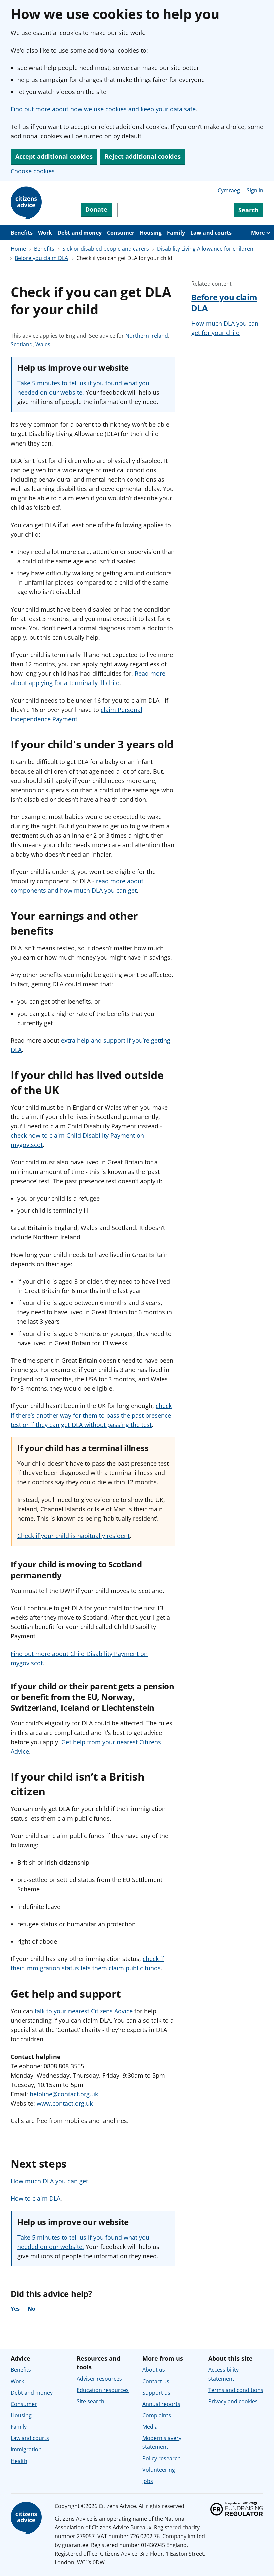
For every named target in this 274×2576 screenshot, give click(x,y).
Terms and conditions (236, 2390)
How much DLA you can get (49, 2181)
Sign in (255, 190)
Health (19, 2461)
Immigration (26, 2449)
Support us (156, 2393)
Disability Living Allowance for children (205, 249)
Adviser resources (99, 2379)
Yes (15, 2309)
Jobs (148, 2481)
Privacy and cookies (233, 2401)
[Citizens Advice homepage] (27, 2518)
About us (154, 2370)
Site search (90, 2401)
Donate (96, 209)
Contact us (156, 2381)
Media (150, 2427)
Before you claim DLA (41, 258)
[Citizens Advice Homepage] (27, 203)
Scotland (22, 345)
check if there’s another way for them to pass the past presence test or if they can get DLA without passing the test (91, 1415)
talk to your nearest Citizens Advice (84, 2011)
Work (45, 233)
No (32, 2309)
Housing (151, 233)
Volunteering (159, 2470)
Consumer (121, 233)
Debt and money (80, 233)
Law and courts (211, 233)
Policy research (162, 2458)
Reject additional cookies (143, 156)
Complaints (157, 2415)
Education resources (103, 2390)
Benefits (22, 233)
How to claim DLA (36, 2198)
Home (18, 249)
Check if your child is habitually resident (74, 1536)
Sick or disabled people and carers (106, 249)
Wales (43, 345)
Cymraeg (229, 190)
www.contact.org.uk (65, 2103)
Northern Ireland (147, 336)
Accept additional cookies (54, 156)
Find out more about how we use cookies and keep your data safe (103, 109)
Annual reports (161, 2404)
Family (176, 233)
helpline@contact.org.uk (64, 2094)
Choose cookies (33, 171)
